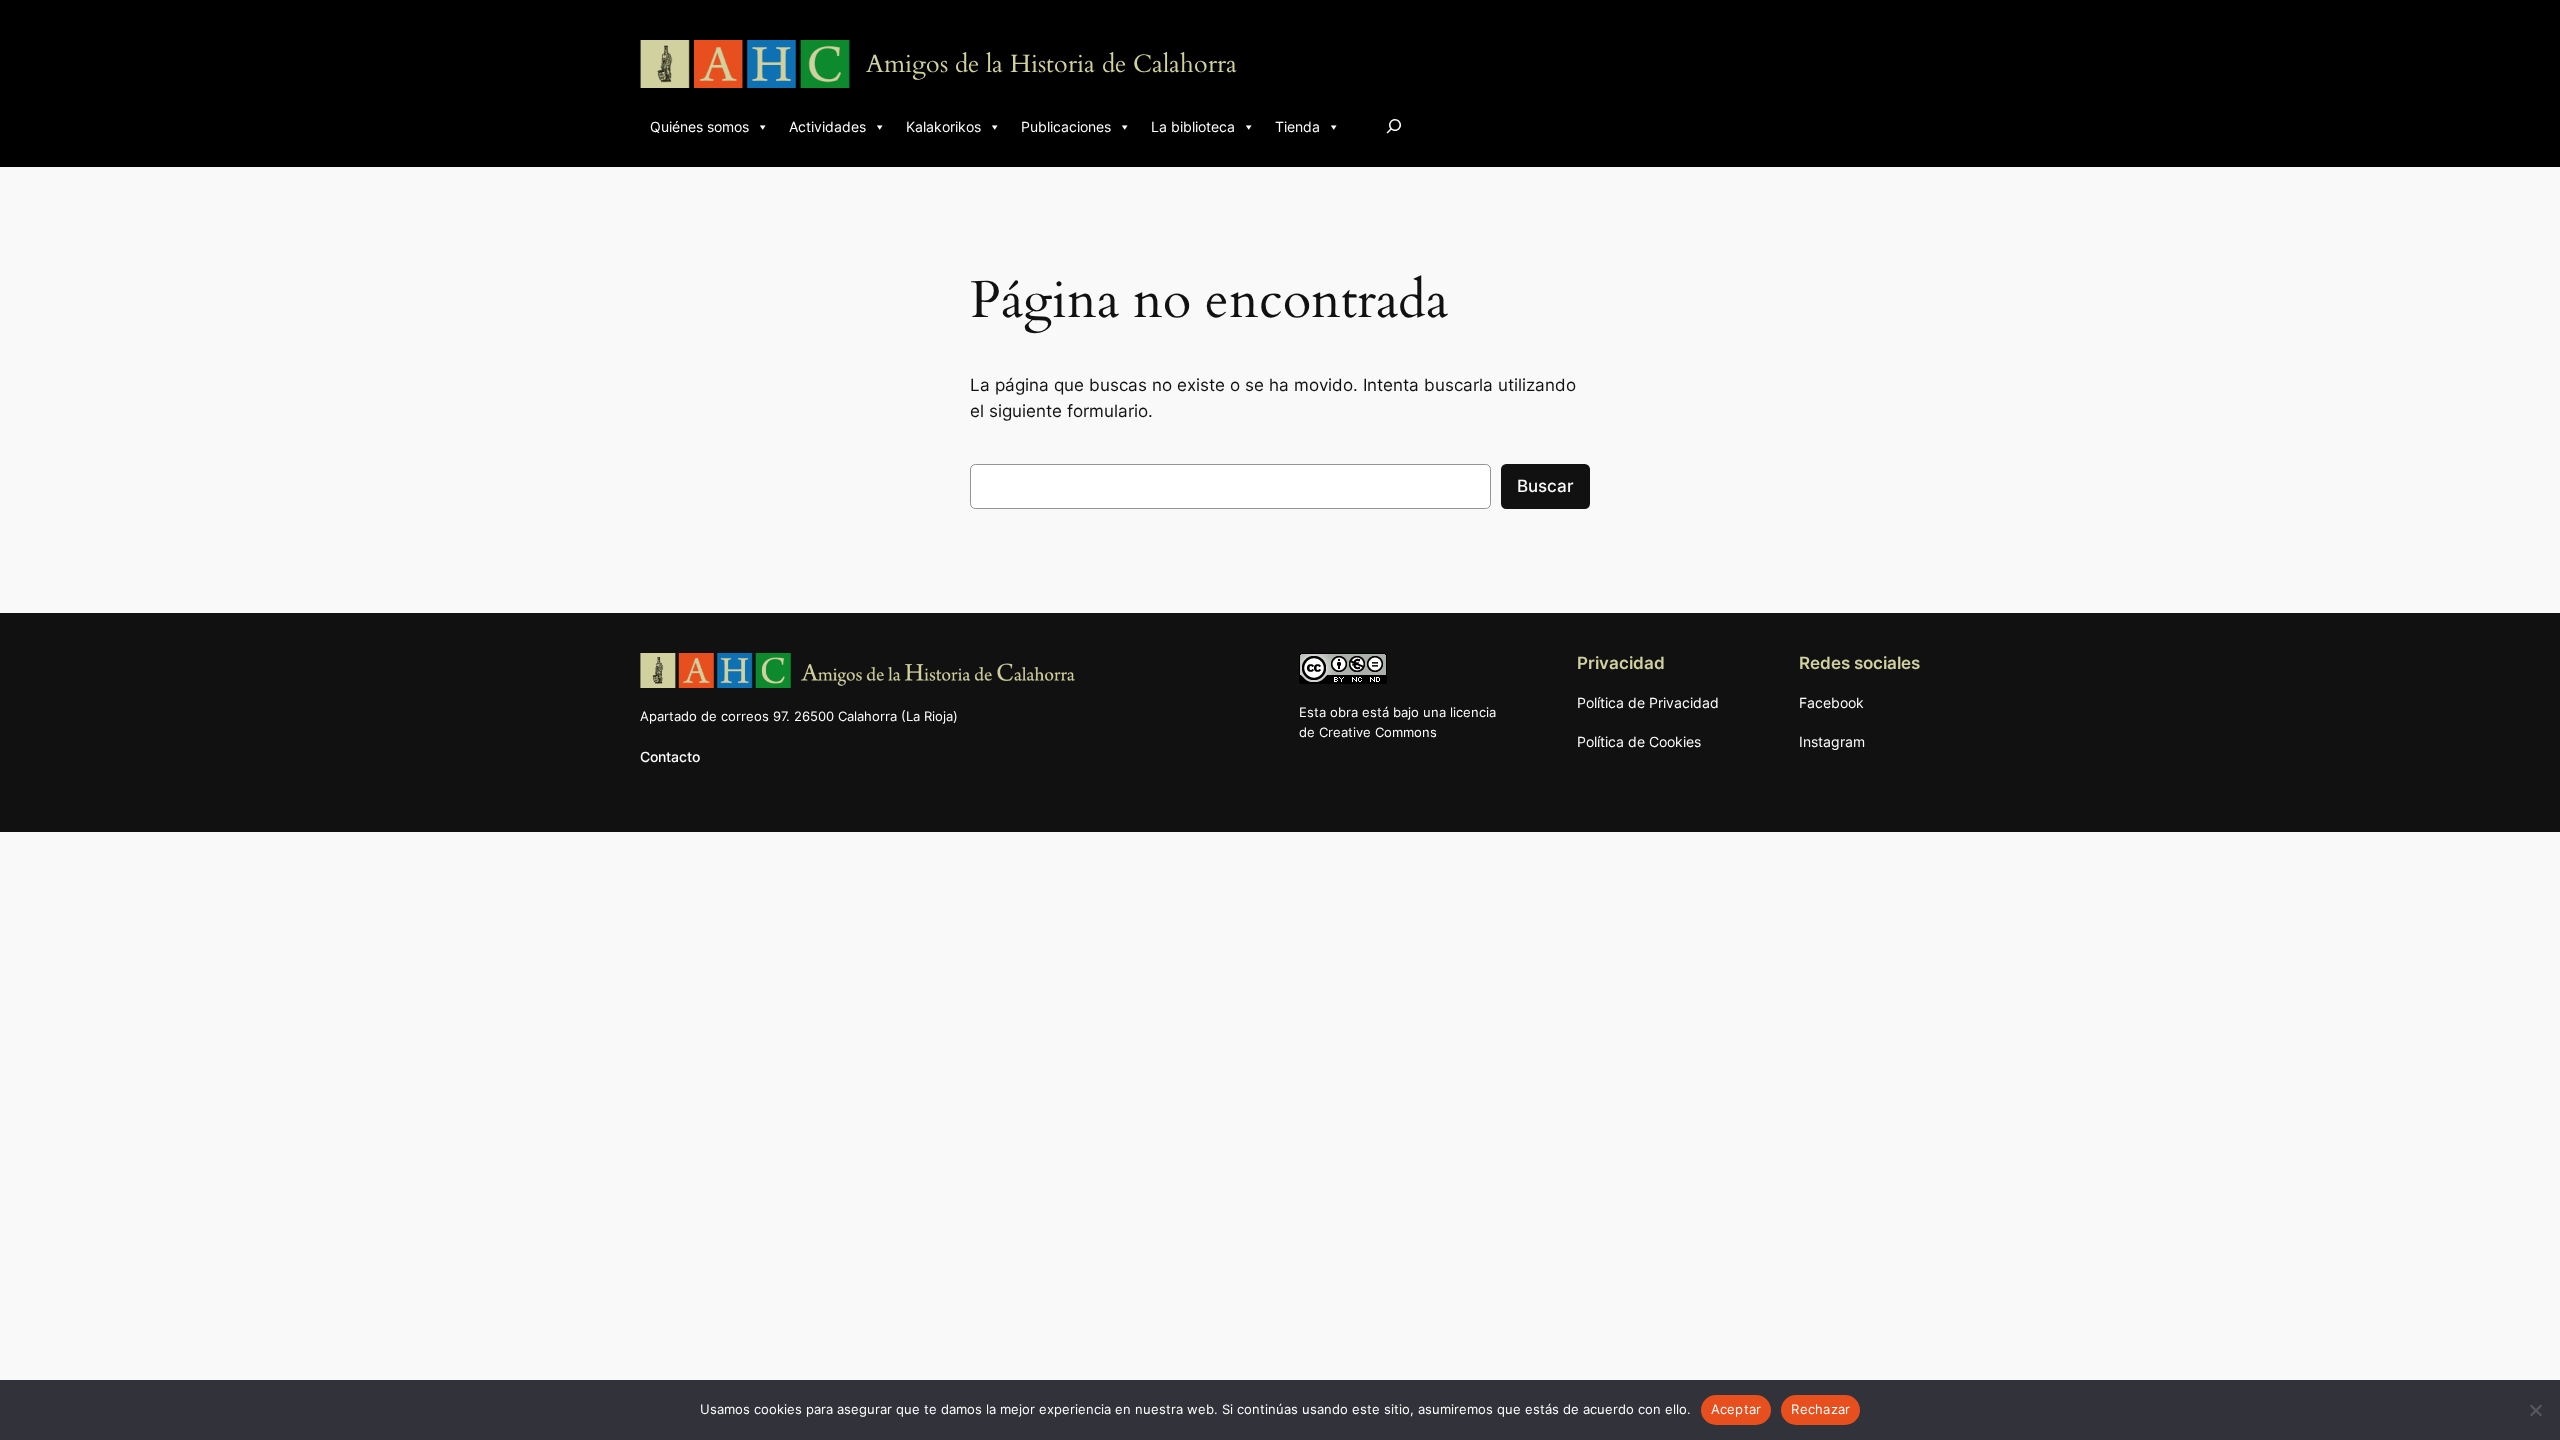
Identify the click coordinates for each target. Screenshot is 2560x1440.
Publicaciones (1066, 126)
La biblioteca (1193, 126)
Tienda (1297, 126)
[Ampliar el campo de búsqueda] (1394, 125)
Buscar (1545, 486)
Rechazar (1820, 1409)
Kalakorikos (943, 126)
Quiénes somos (699, 126)
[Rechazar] (2535, 1410)
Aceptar (1736, 1409)
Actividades (827, 126)
